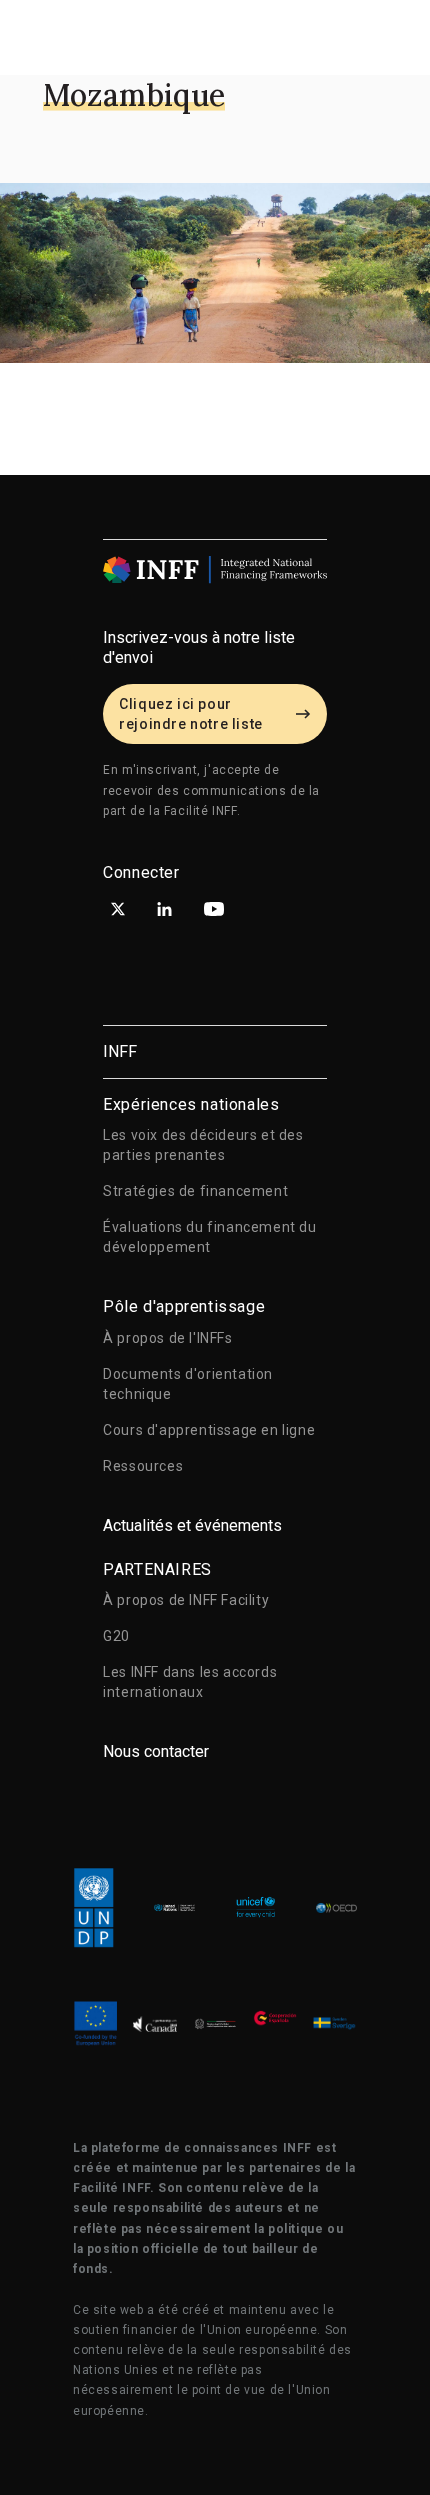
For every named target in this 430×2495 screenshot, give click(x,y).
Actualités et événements (192, 1525)
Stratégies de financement (195, 1191)
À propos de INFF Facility (186, 1600)
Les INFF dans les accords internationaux (190, 1682)
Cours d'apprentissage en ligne (209, 1430)
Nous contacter (156, 1751)
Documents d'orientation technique (188, 1384)
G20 (116, 1636)
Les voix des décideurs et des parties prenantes (203, 1145)
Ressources (143, 1466)
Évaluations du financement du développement (209, 1237)
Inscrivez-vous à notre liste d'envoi (199, 647)
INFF (120, 1051)
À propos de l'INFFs (167, 1338)
